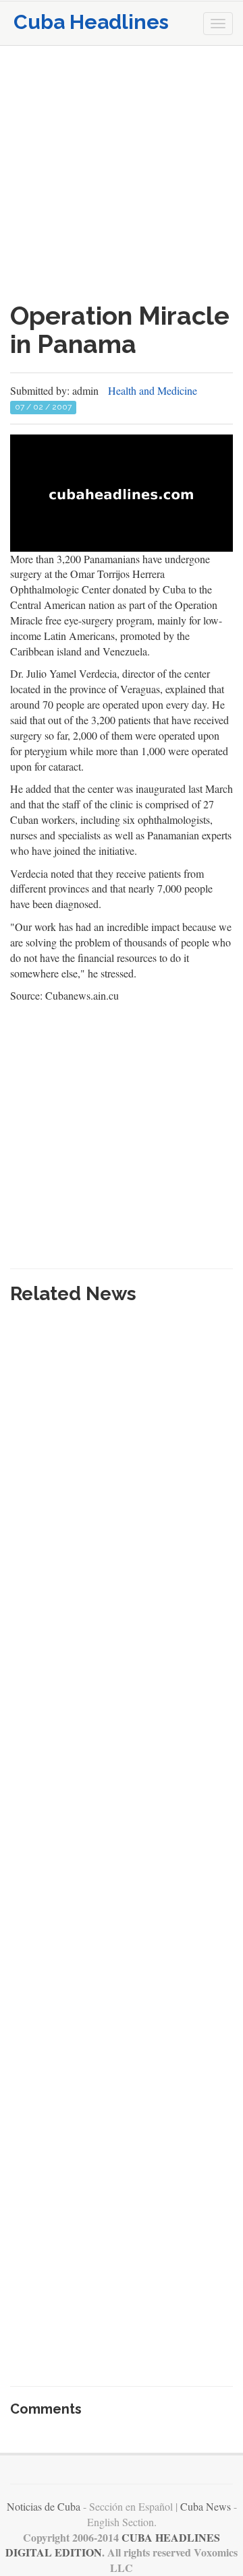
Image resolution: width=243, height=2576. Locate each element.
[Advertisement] (122, 174)
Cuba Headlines (91, 22)
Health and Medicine (153, 390)
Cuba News (206, 2506)
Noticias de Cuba (44, 2506)
